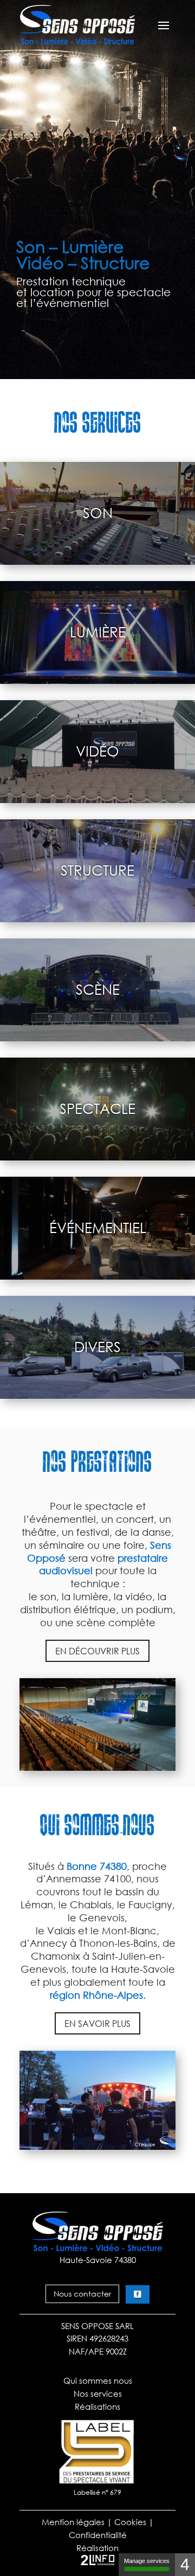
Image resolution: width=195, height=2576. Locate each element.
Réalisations (97, 2407)
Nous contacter (82, 2294)
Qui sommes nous (98, 2381)
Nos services (98, 2394)
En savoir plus (97, 2023)
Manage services (147, 2561)
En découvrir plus (97, 1651)
